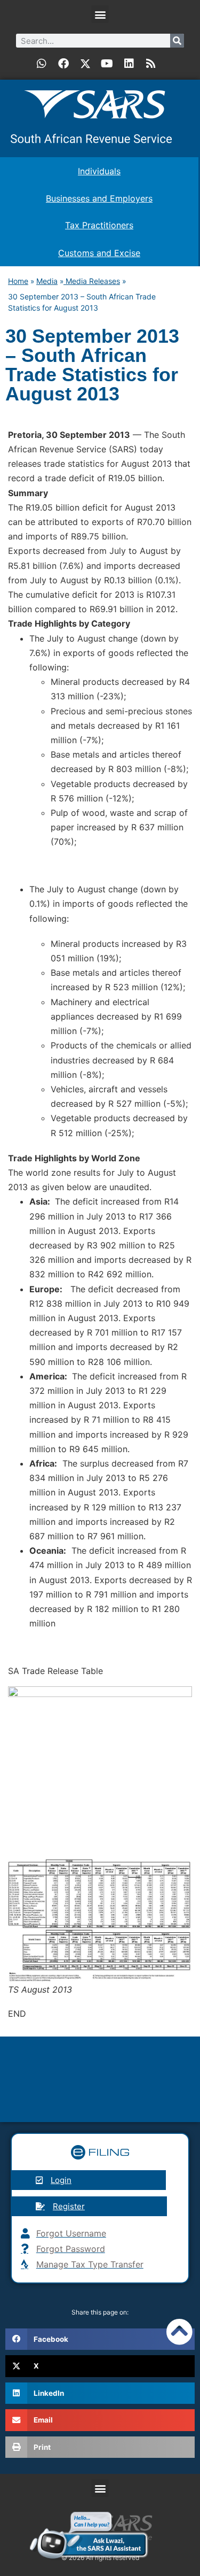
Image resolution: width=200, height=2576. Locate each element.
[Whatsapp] (42, 64)
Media (47, 281)
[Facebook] (63, 64)
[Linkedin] (129, 64)
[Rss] (151, 64)
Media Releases (92, 281)
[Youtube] (107, 64)
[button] (100, 14)
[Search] (177, 41)
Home (18, 281)
